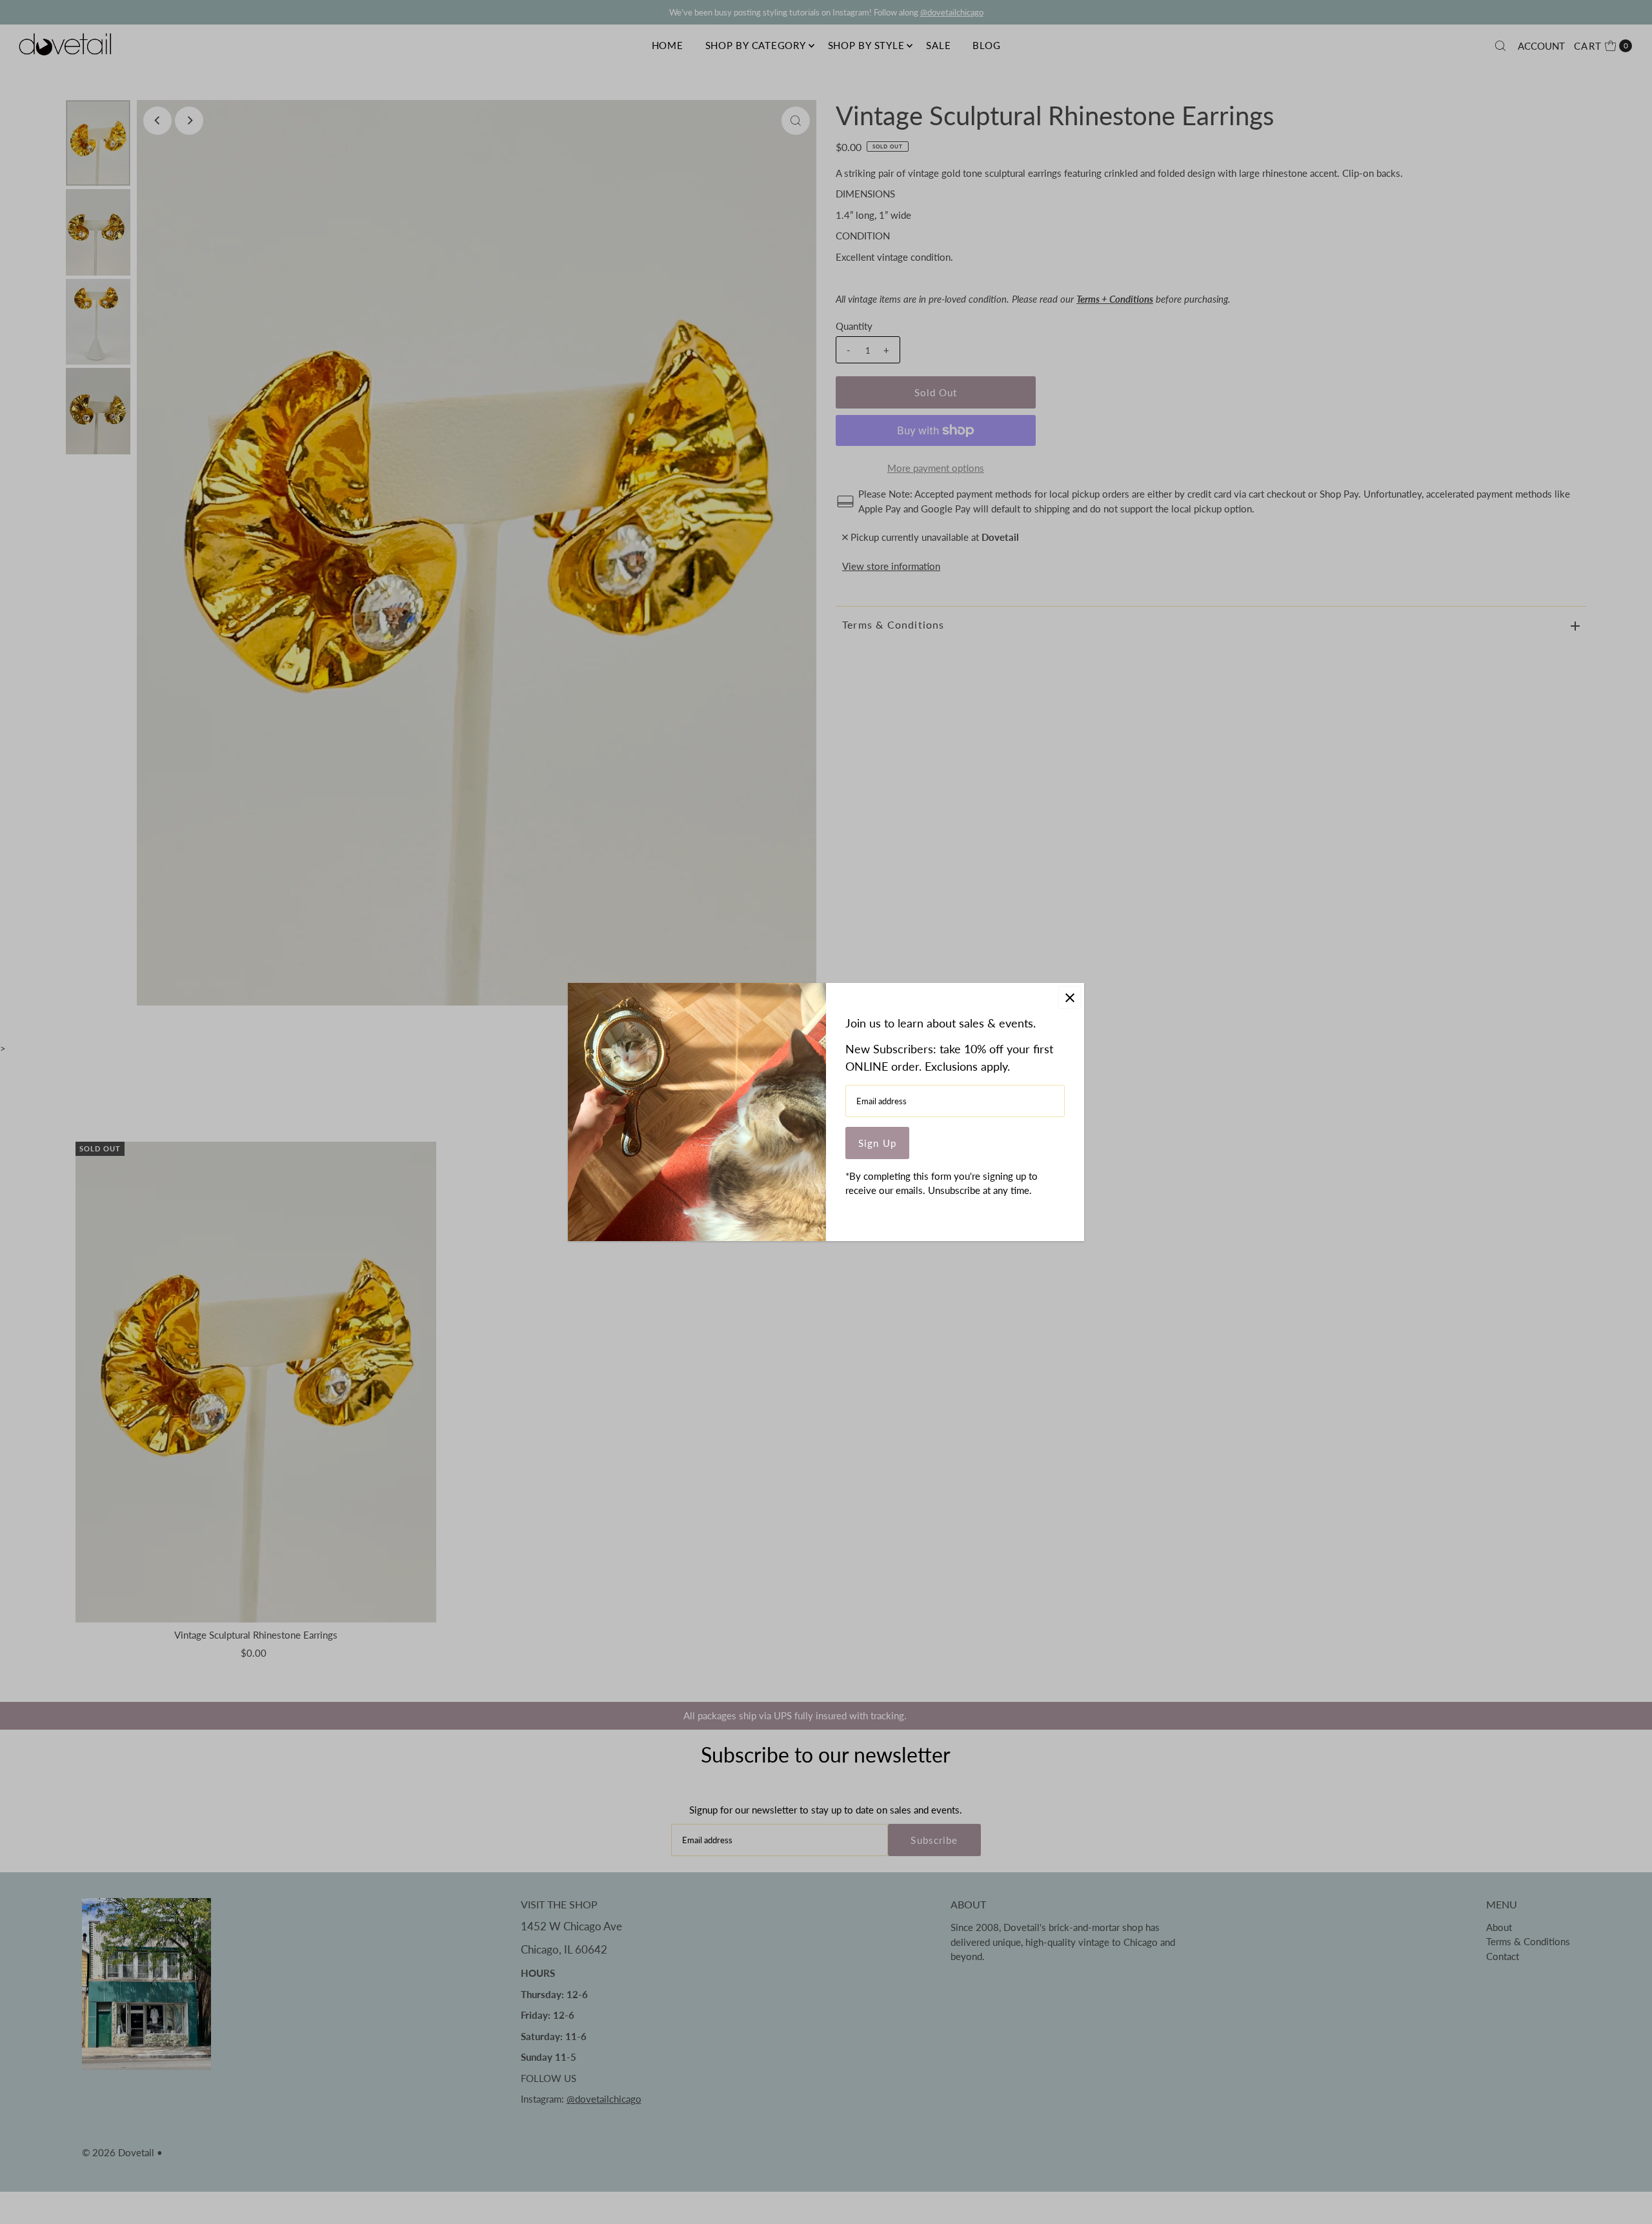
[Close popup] (1070, 997)
